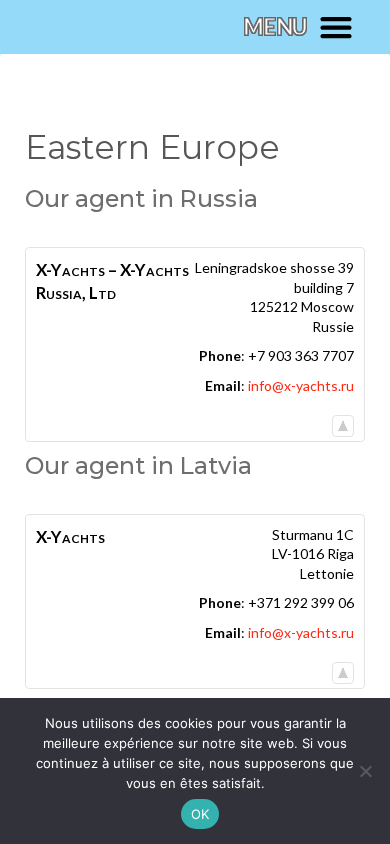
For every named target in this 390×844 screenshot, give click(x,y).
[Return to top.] (343, 421)
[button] (298, 27)
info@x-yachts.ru (301, 385)
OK (200, 814)
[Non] (365, 771)
